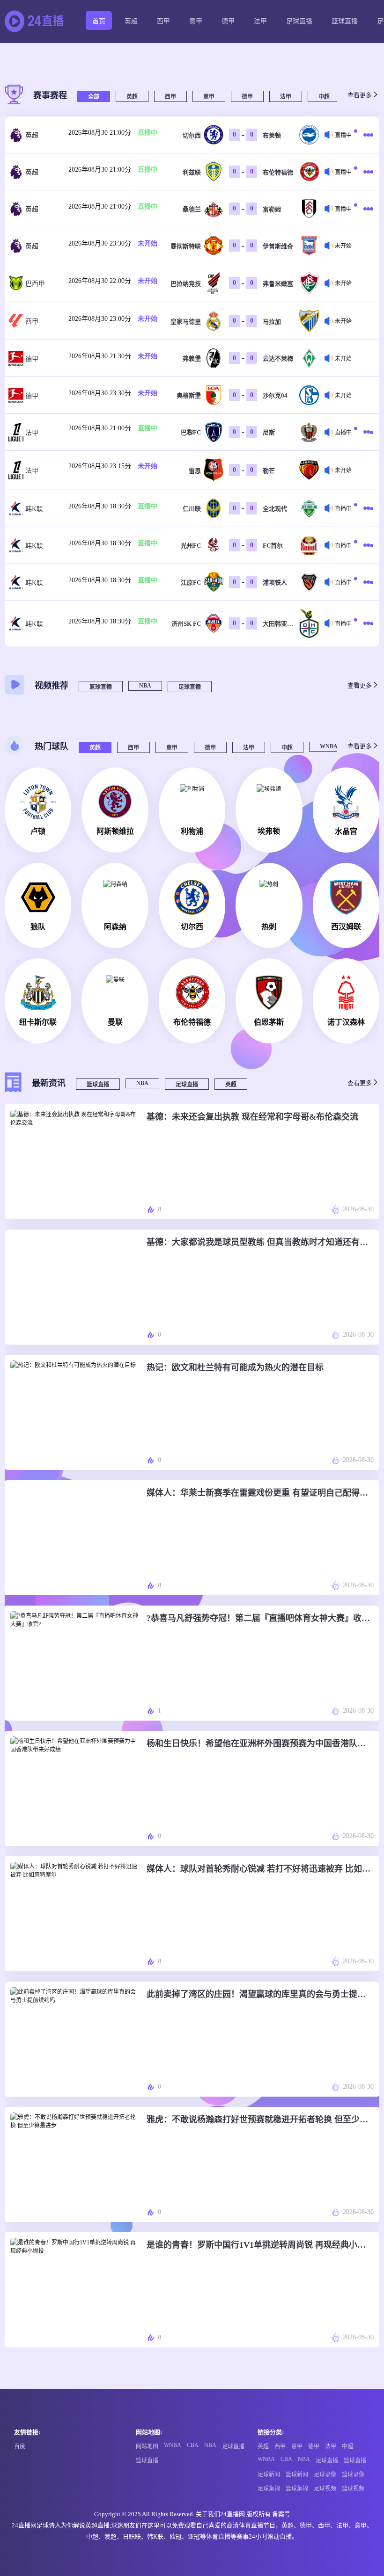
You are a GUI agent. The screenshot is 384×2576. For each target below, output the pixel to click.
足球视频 (325, 2489)
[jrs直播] (37, 22)
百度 (20, 2446)
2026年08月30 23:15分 (100, 466)
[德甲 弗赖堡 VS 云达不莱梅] (366, 358)
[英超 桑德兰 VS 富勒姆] (366, 209)
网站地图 (147, 2446)
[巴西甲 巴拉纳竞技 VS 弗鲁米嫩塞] (366, 283)
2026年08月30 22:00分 (100, 281)
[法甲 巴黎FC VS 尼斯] (366, 432)
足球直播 (299, 21)
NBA (145, 686)
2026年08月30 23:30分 (100, 243)
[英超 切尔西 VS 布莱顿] (366, 135)
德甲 (228, 21)
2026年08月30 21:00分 (100, 133)
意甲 (196, 21)
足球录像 (325, 2475)
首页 (99, 21)
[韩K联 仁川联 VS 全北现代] (366, 508)
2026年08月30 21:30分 (100, 356)
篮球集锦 (297, 2489)
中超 (324, 97)
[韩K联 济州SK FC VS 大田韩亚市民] (366, 623)
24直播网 (233, 2514)
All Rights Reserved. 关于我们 (181, 2514)
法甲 (260, 21)
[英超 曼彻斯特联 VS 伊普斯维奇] (366, 246)
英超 (131, 21)
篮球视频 (353, 2489)
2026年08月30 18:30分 (100, 506)
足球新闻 (269, 2475)
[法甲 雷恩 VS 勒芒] (366, 470)
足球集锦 (269, 2489)
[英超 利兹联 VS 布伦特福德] (366, 172)
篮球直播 (345, 21)
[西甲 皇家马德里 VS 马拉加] (366, 321)
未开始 (148, 243)
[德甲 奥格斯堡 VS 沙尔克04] (366, 395)
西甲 (163, 21)
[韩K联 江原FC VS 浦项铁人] (366, 582)
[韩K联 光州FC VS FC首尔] (366, 545)
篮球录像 (353, 2475)
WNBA (329, 746)
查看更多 (360, 95)
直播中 (148, 133)
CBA (193, 2445)
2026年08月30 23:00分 (100, 319)
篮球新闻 (297, 2475)
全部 (94, 97)
